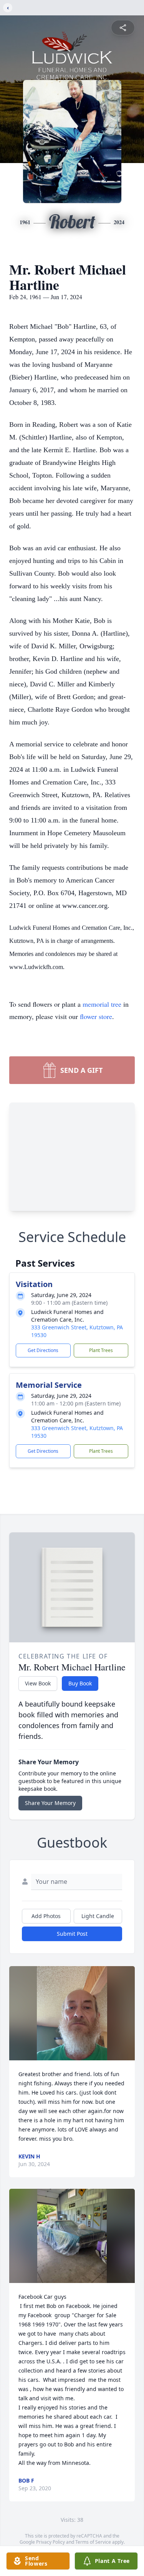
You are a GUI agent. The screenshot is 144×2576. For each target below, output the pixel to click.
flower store (96, 1016)
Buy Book (80, 1683)
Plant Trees (101, 1350)
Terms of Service (93, 2542)
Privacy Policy (50, 2542)
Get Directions (43, 1350)
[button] (72, 2013)
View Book (38, 1683)
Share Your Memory (50, 1803)
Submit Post (72, 1934)
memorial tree (102, 1004)
